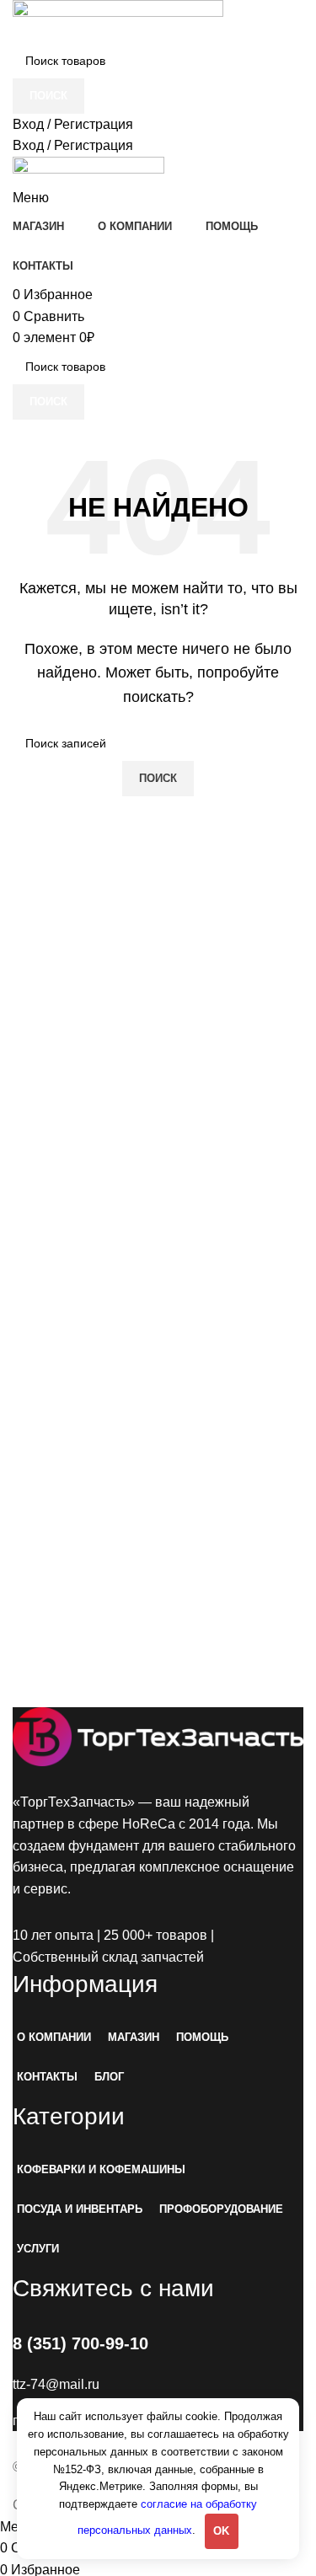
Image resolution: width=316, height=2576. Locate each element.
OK (221, 2531)
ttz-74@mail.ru (56, 2384)
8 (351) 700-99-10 (80, 2343)
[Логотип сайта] (118, 21)
